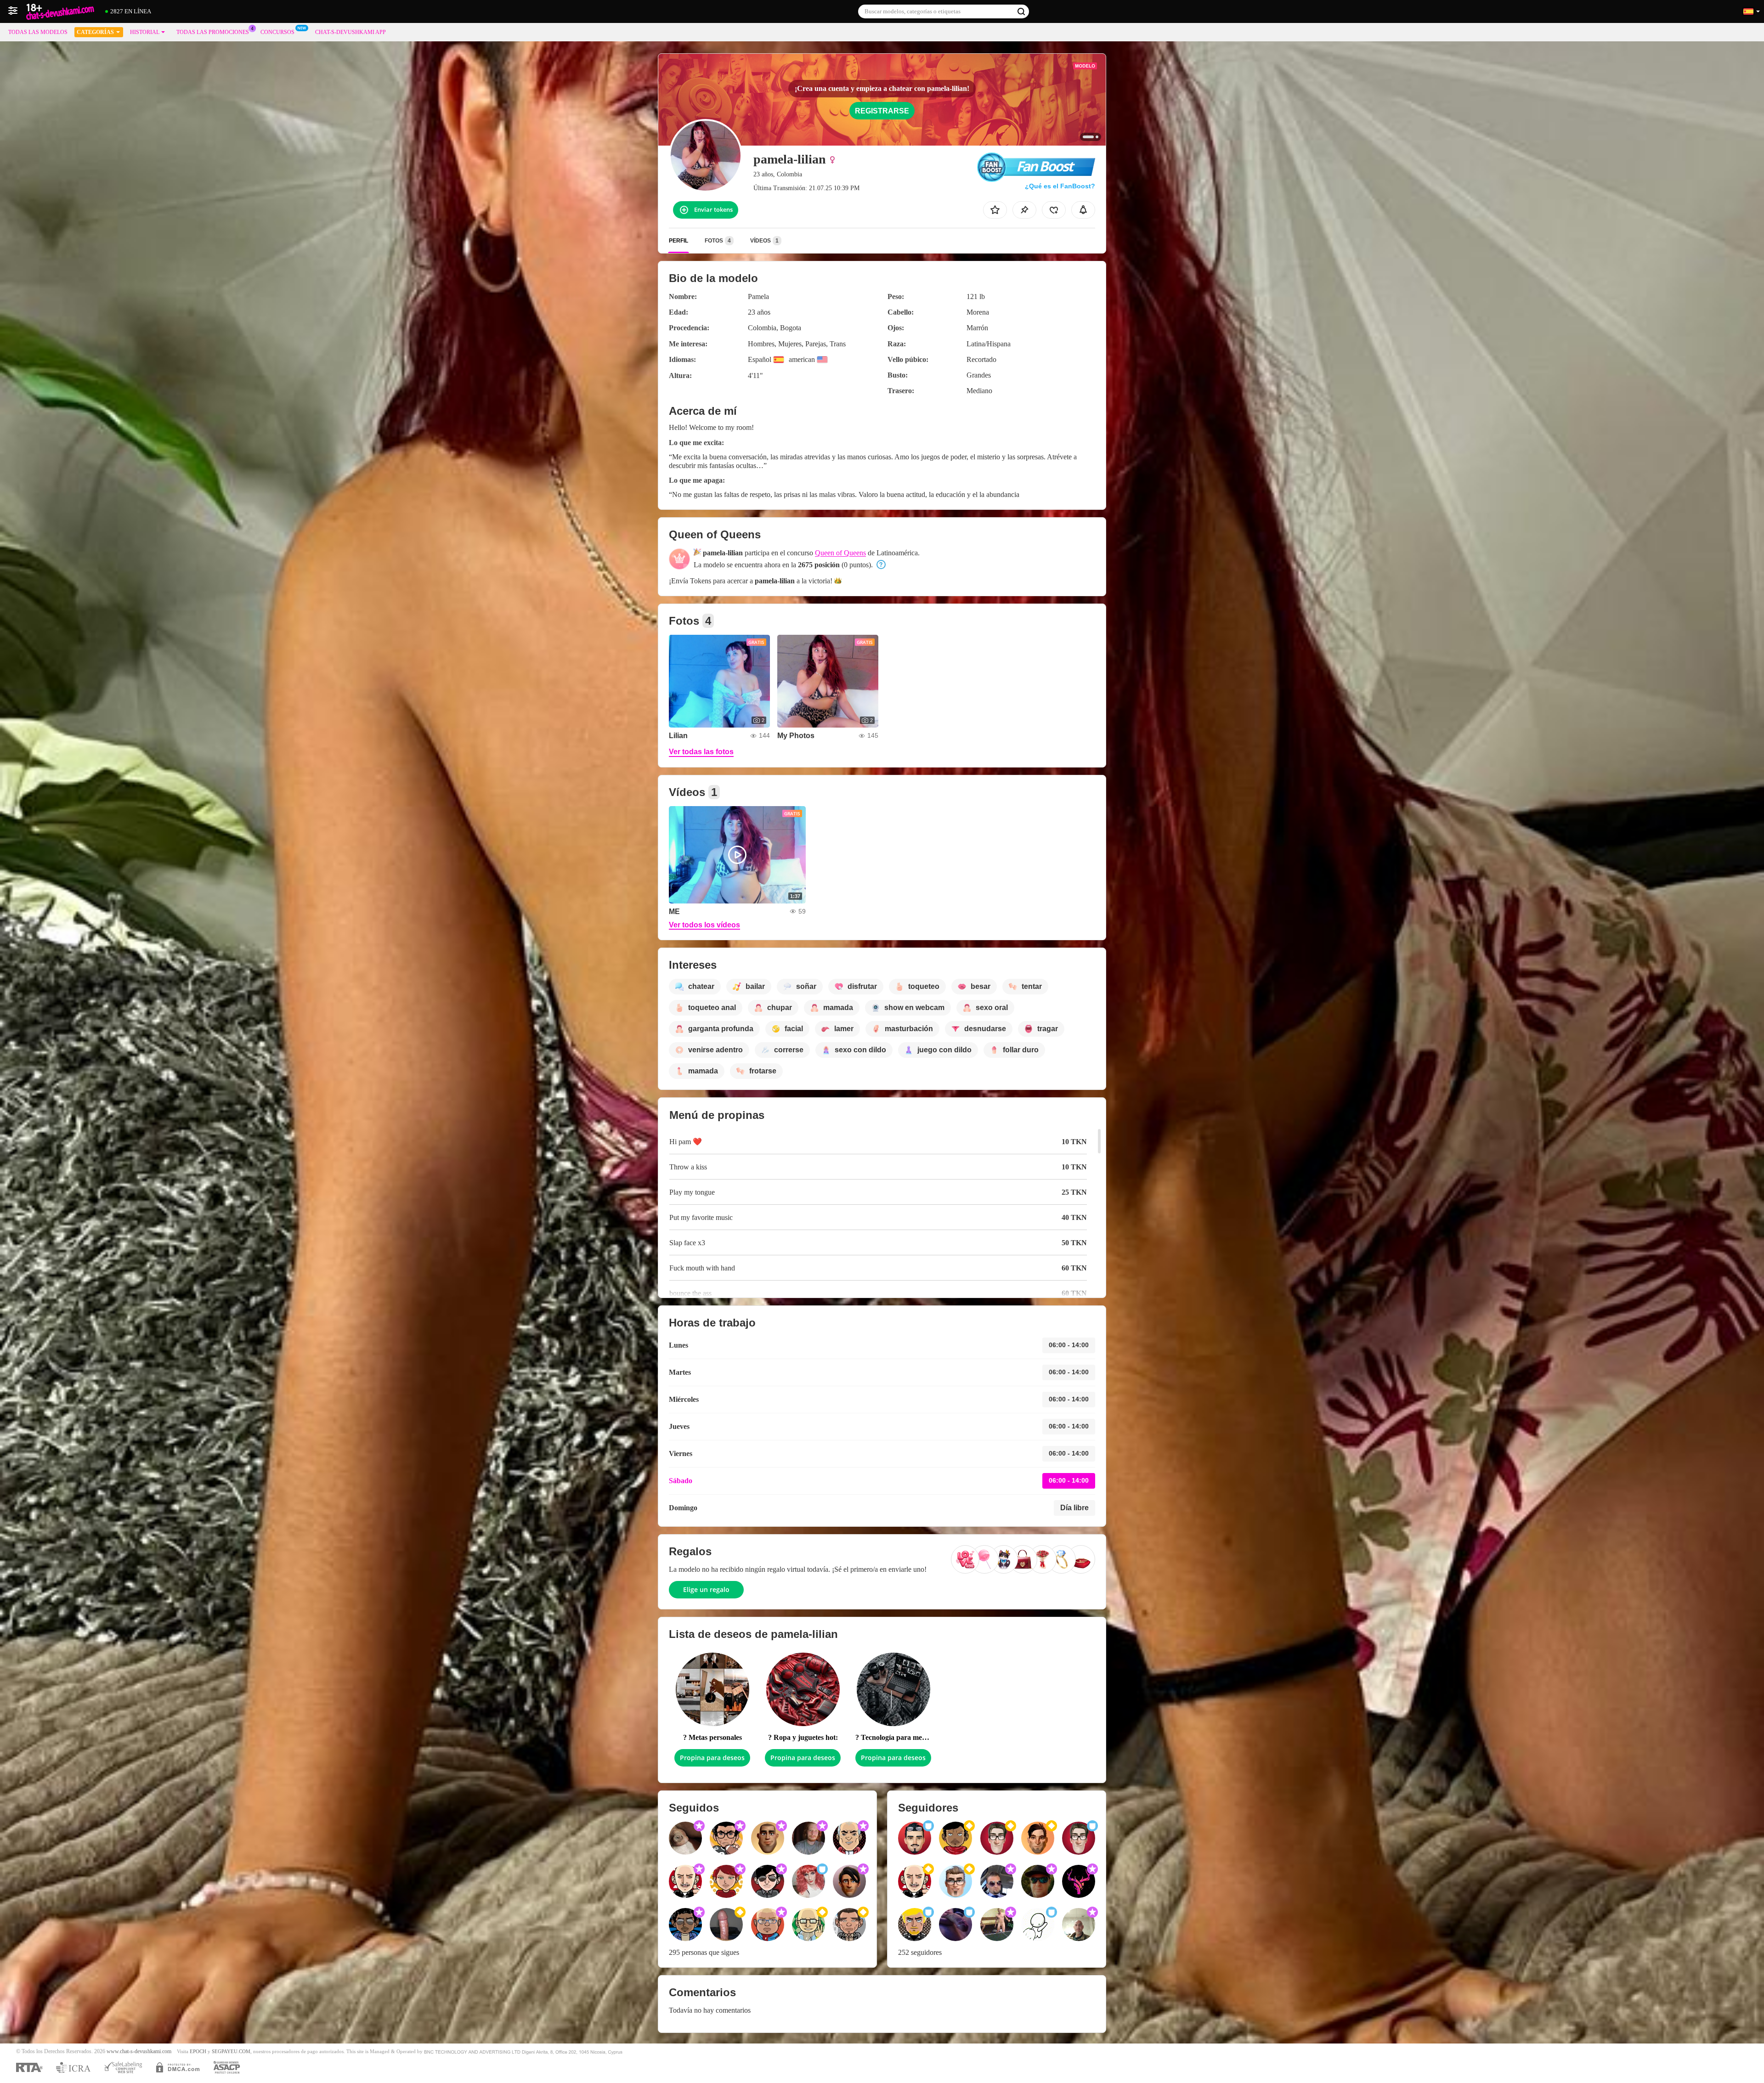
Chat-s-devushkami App (351, 32)
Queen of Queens (840, 553)
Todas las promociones (213, 32)
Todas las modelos (38, 32)
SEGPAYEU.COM (231, 2052)
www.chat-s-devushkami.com (139, 2052)
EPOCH (198, 2052)
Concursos (277, 32)
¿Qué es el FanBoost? (1060, 186)
